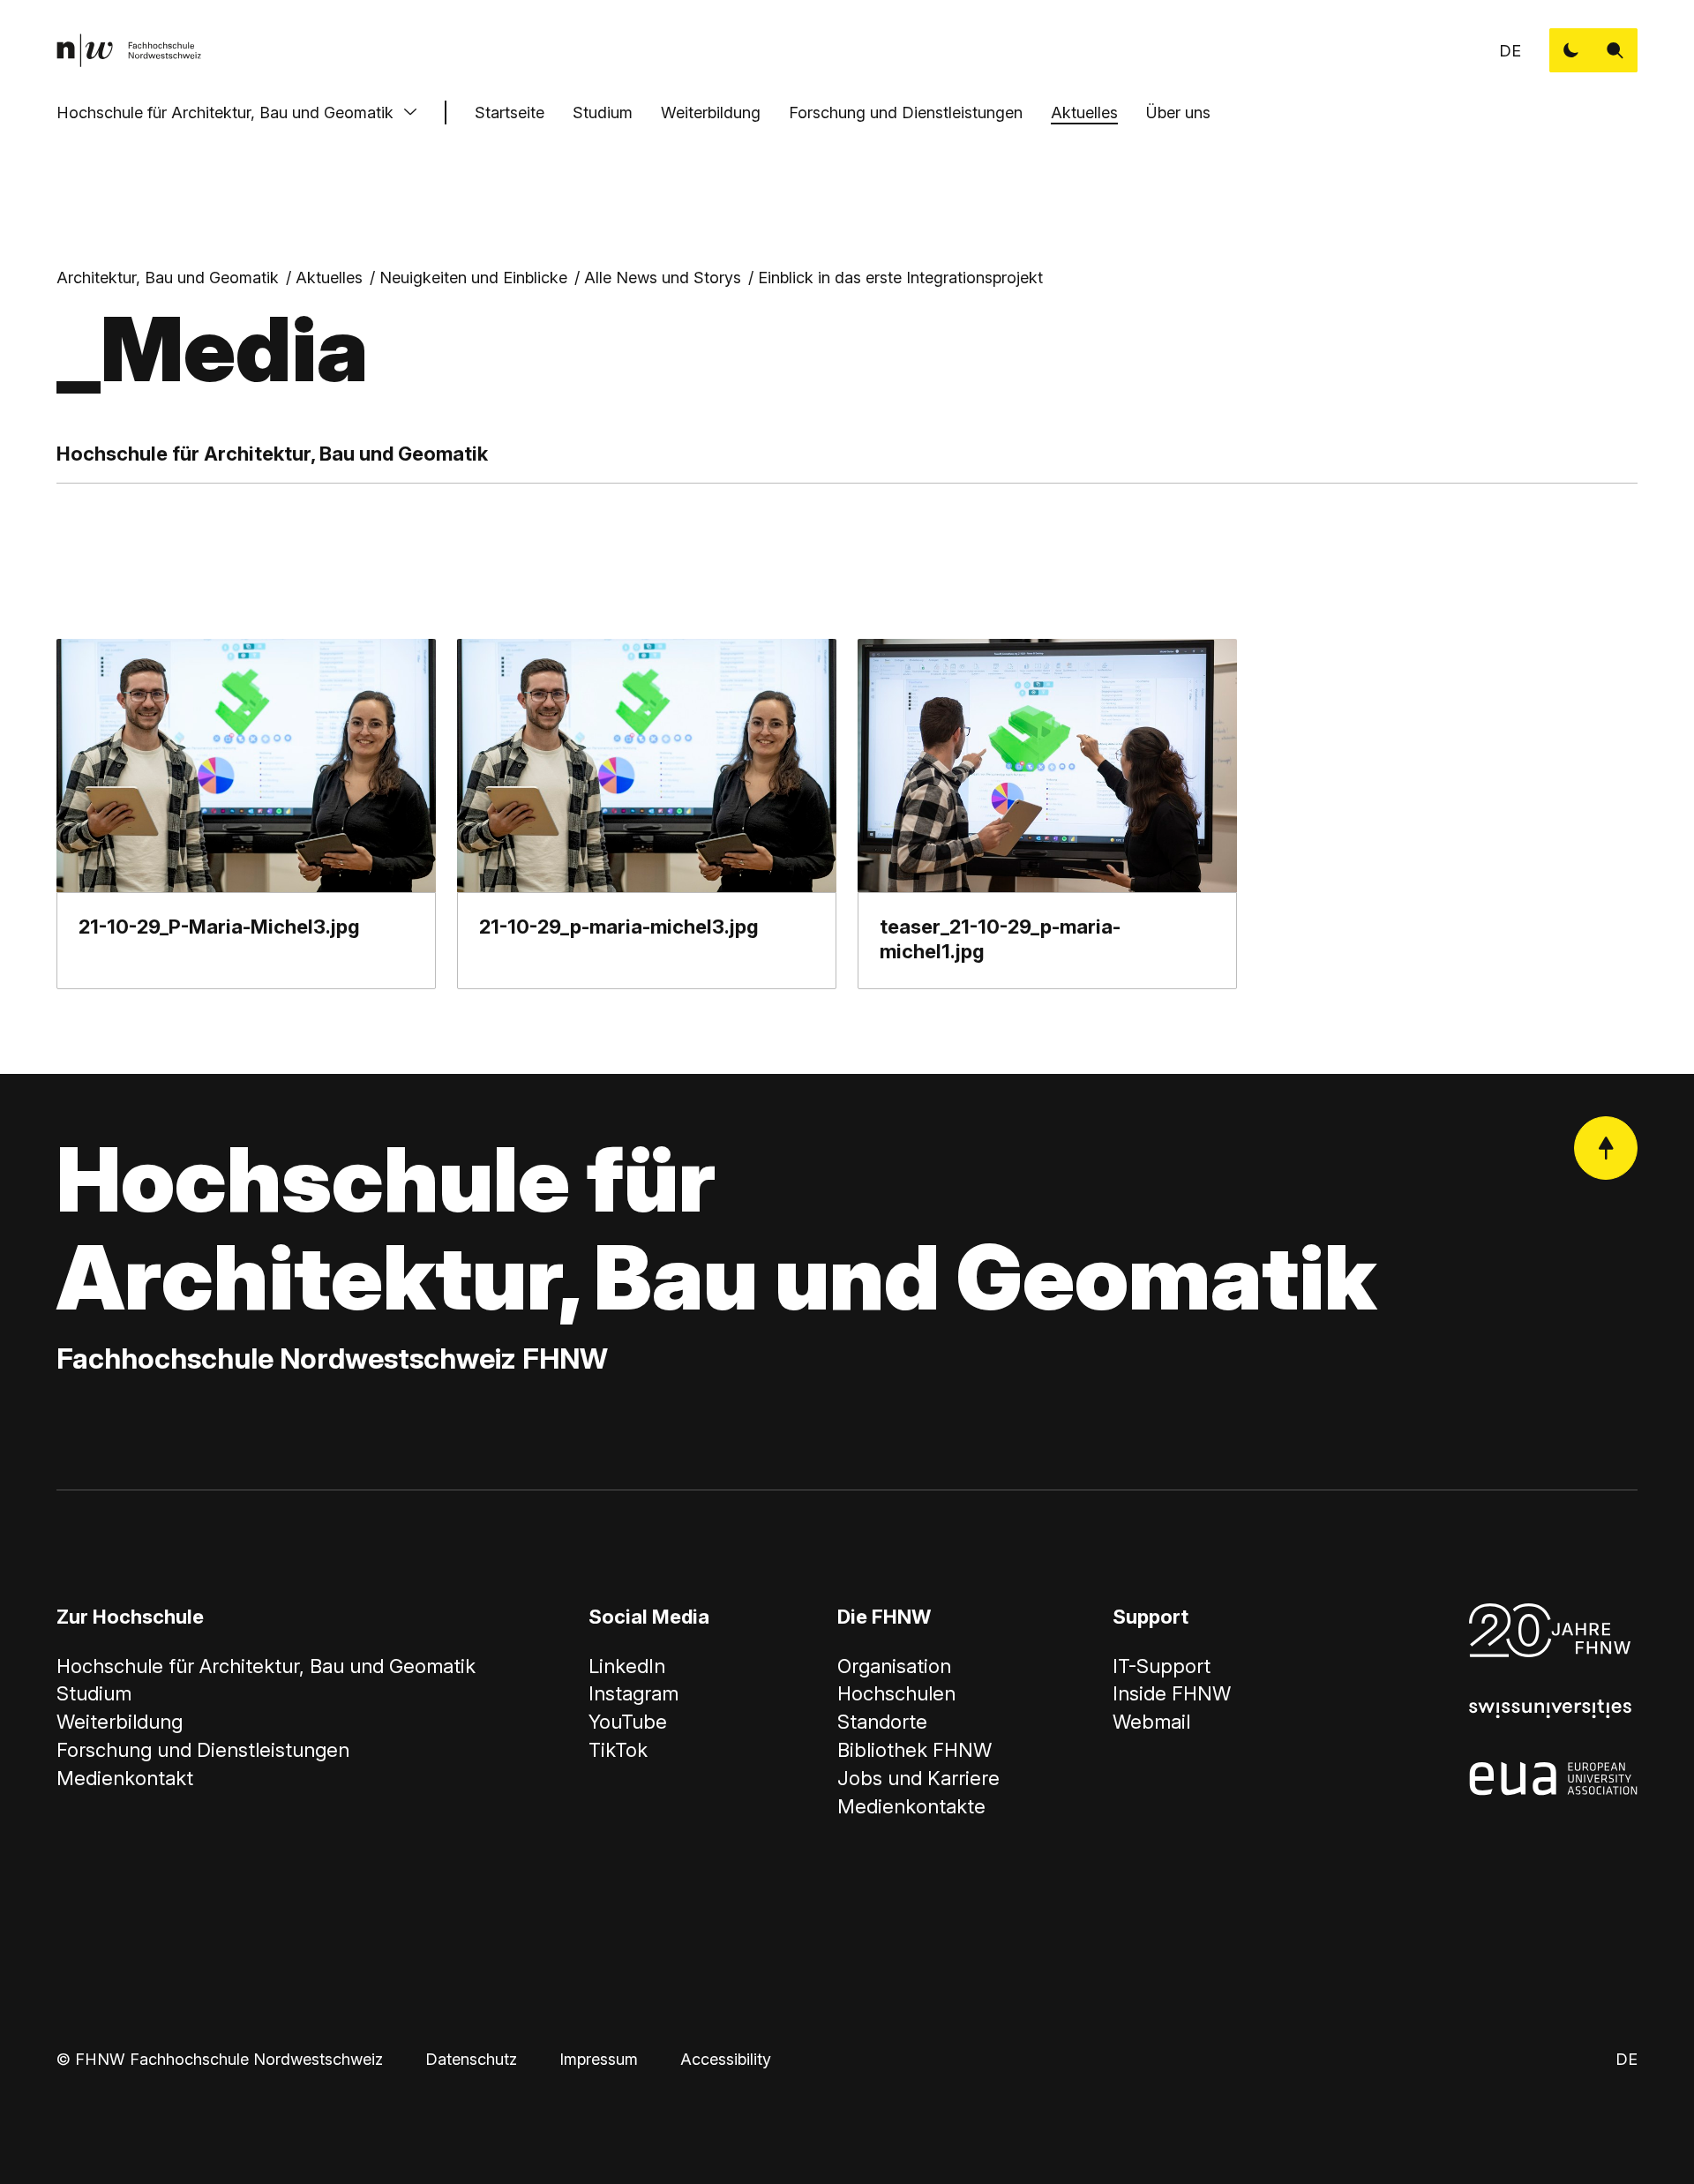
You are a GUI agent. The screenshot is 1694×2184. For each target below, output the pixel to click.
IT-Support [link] (1162, 1666)
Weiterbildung (711, 113)
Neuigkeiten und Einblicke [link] (473, 278)
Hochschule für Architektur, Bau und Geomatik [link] (266, 1666)
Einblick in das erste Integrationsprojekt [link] (900, 278)
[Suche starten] (1615, 50)
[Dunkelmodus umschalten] (1571, 50)
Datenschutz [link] (471, 2059)
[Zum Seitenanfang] (1606, 1148)
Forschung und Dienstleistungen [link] (203, 1750)
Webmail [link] (1151, 1722)
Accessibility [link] (726, 2059)
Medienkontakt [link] (125, 1778)
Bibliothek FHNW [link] (914, 1750)
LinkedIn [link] (627, 1666)
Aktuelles (1084, 113)
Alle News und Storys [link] (663, 278)
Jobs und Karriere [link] (918, 1778)
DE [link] (1510, 51)
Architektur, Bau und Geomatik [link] (168, 278)
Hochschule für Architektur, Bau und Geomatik (225, 113)
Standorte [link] (882, 1722)
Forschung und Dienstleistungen (906, 113)
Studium (603, 113)
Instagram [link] (633, 1693)
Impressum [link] (599, 2059)
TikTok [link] (618, 1750)
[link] (129, 50)
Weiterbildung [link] (120, 1722)
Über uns (1178, 113)
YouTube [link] (628, 1722)
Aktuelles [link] (329, 278)
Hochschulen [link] (896, 1693)
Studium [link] (94, 1693)
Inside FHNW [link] (1172, 1693)
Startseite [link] (510, 113)
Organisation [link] (894, 1666)
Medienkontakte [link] (911, 1806)
